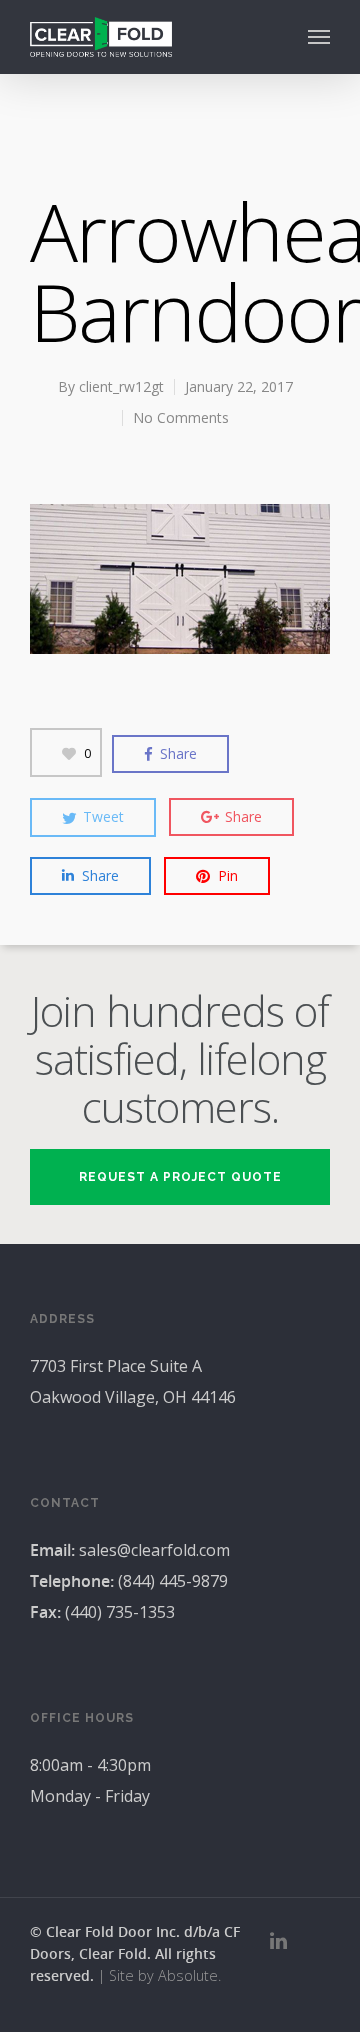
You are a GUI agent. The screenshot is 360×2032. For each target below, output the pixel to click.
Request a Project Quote (180, 1177)
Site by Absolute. (165, 1975)
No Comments (181, 417)
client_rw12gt (121, 386)
